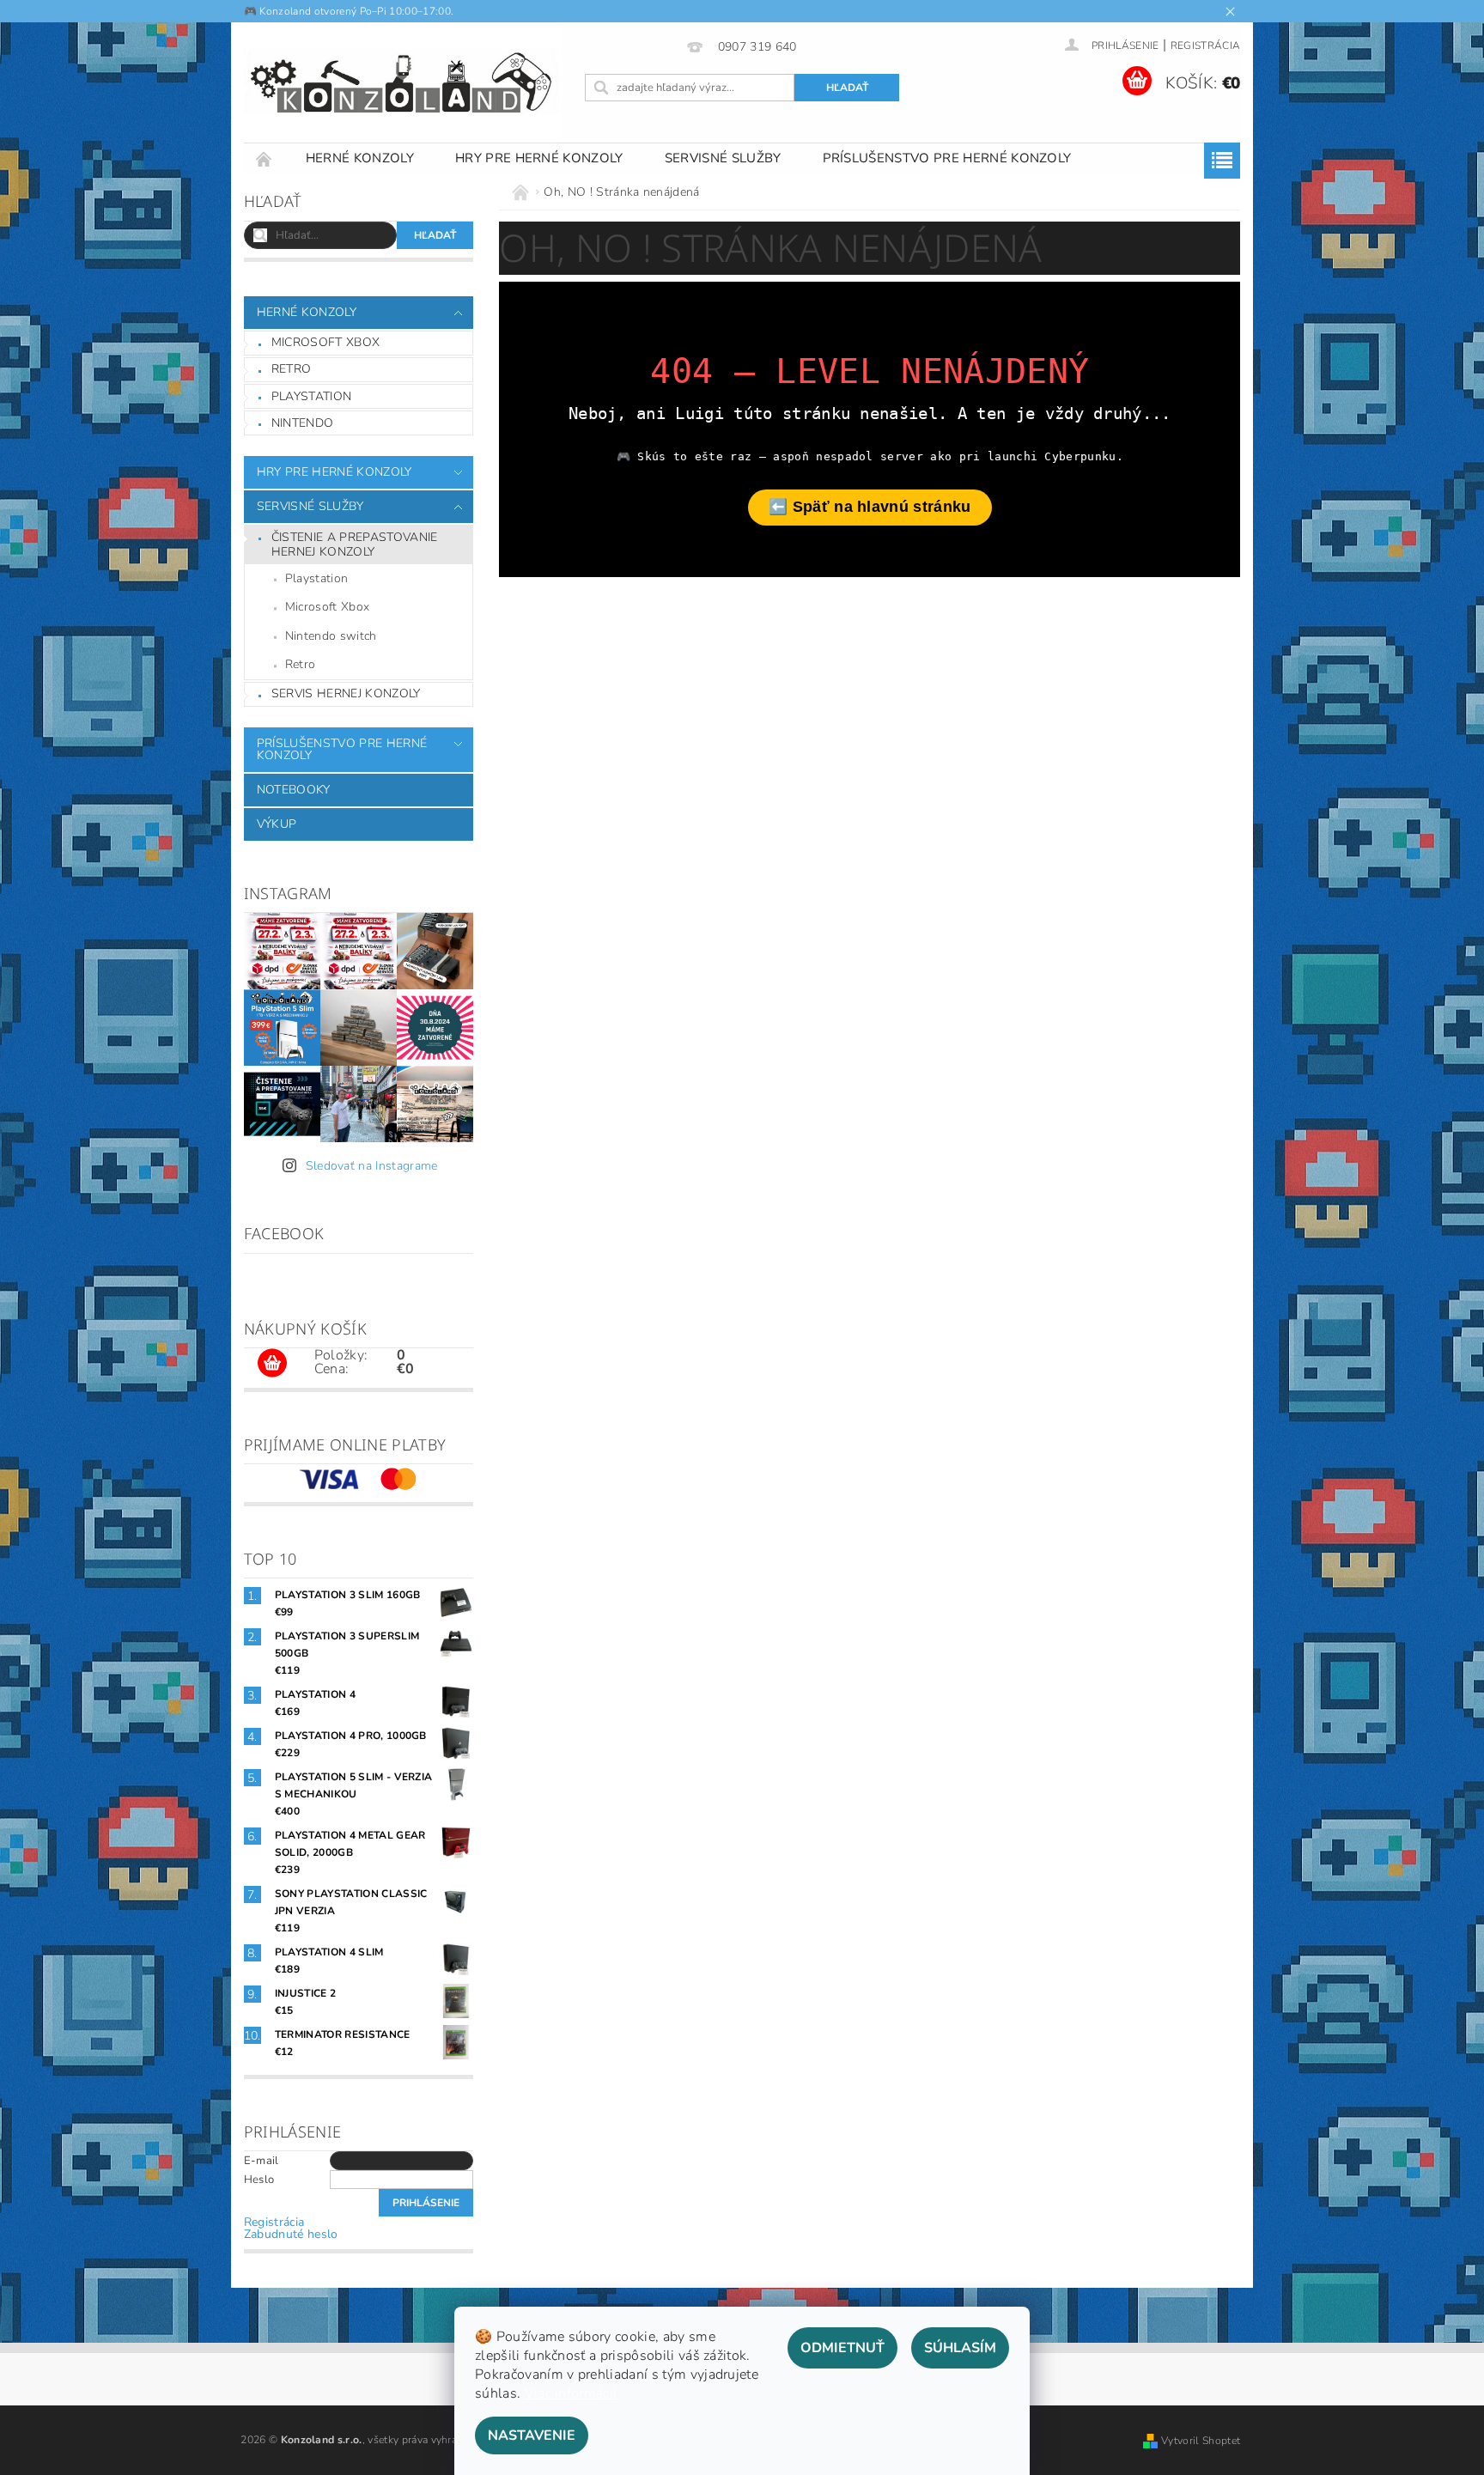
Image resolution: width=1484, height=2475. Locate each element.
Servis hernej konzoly (346, 693)
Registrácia (1206, 46)
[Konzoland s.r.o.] (403, 83)
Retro (292, 369)
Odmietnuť (842, 2348)
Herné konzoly (360, 158)
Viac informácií (571, 2393)
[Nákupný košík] (272, 1364)
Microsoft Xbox (325, 342)
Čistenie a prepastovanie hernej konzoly (355, 545)
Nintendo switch (331, 636)
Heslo (259, 2180)
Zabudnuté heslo (291, 2234)
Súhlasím (960, 2348)
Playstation (312, 396)
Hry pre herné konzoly (539, 158)
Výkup (277, 824)
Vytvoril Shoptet (1201, 2441)
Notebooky (294, 790)
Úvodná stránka (265, 158)
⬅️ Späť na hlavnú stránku (870, 507)
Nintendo (303, 423)
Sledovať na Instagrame (372, 1166)
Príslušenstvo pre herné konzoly (947, 158)
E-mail (262, 2161)
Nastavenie (532, 2435)
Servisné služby (723, 158)
